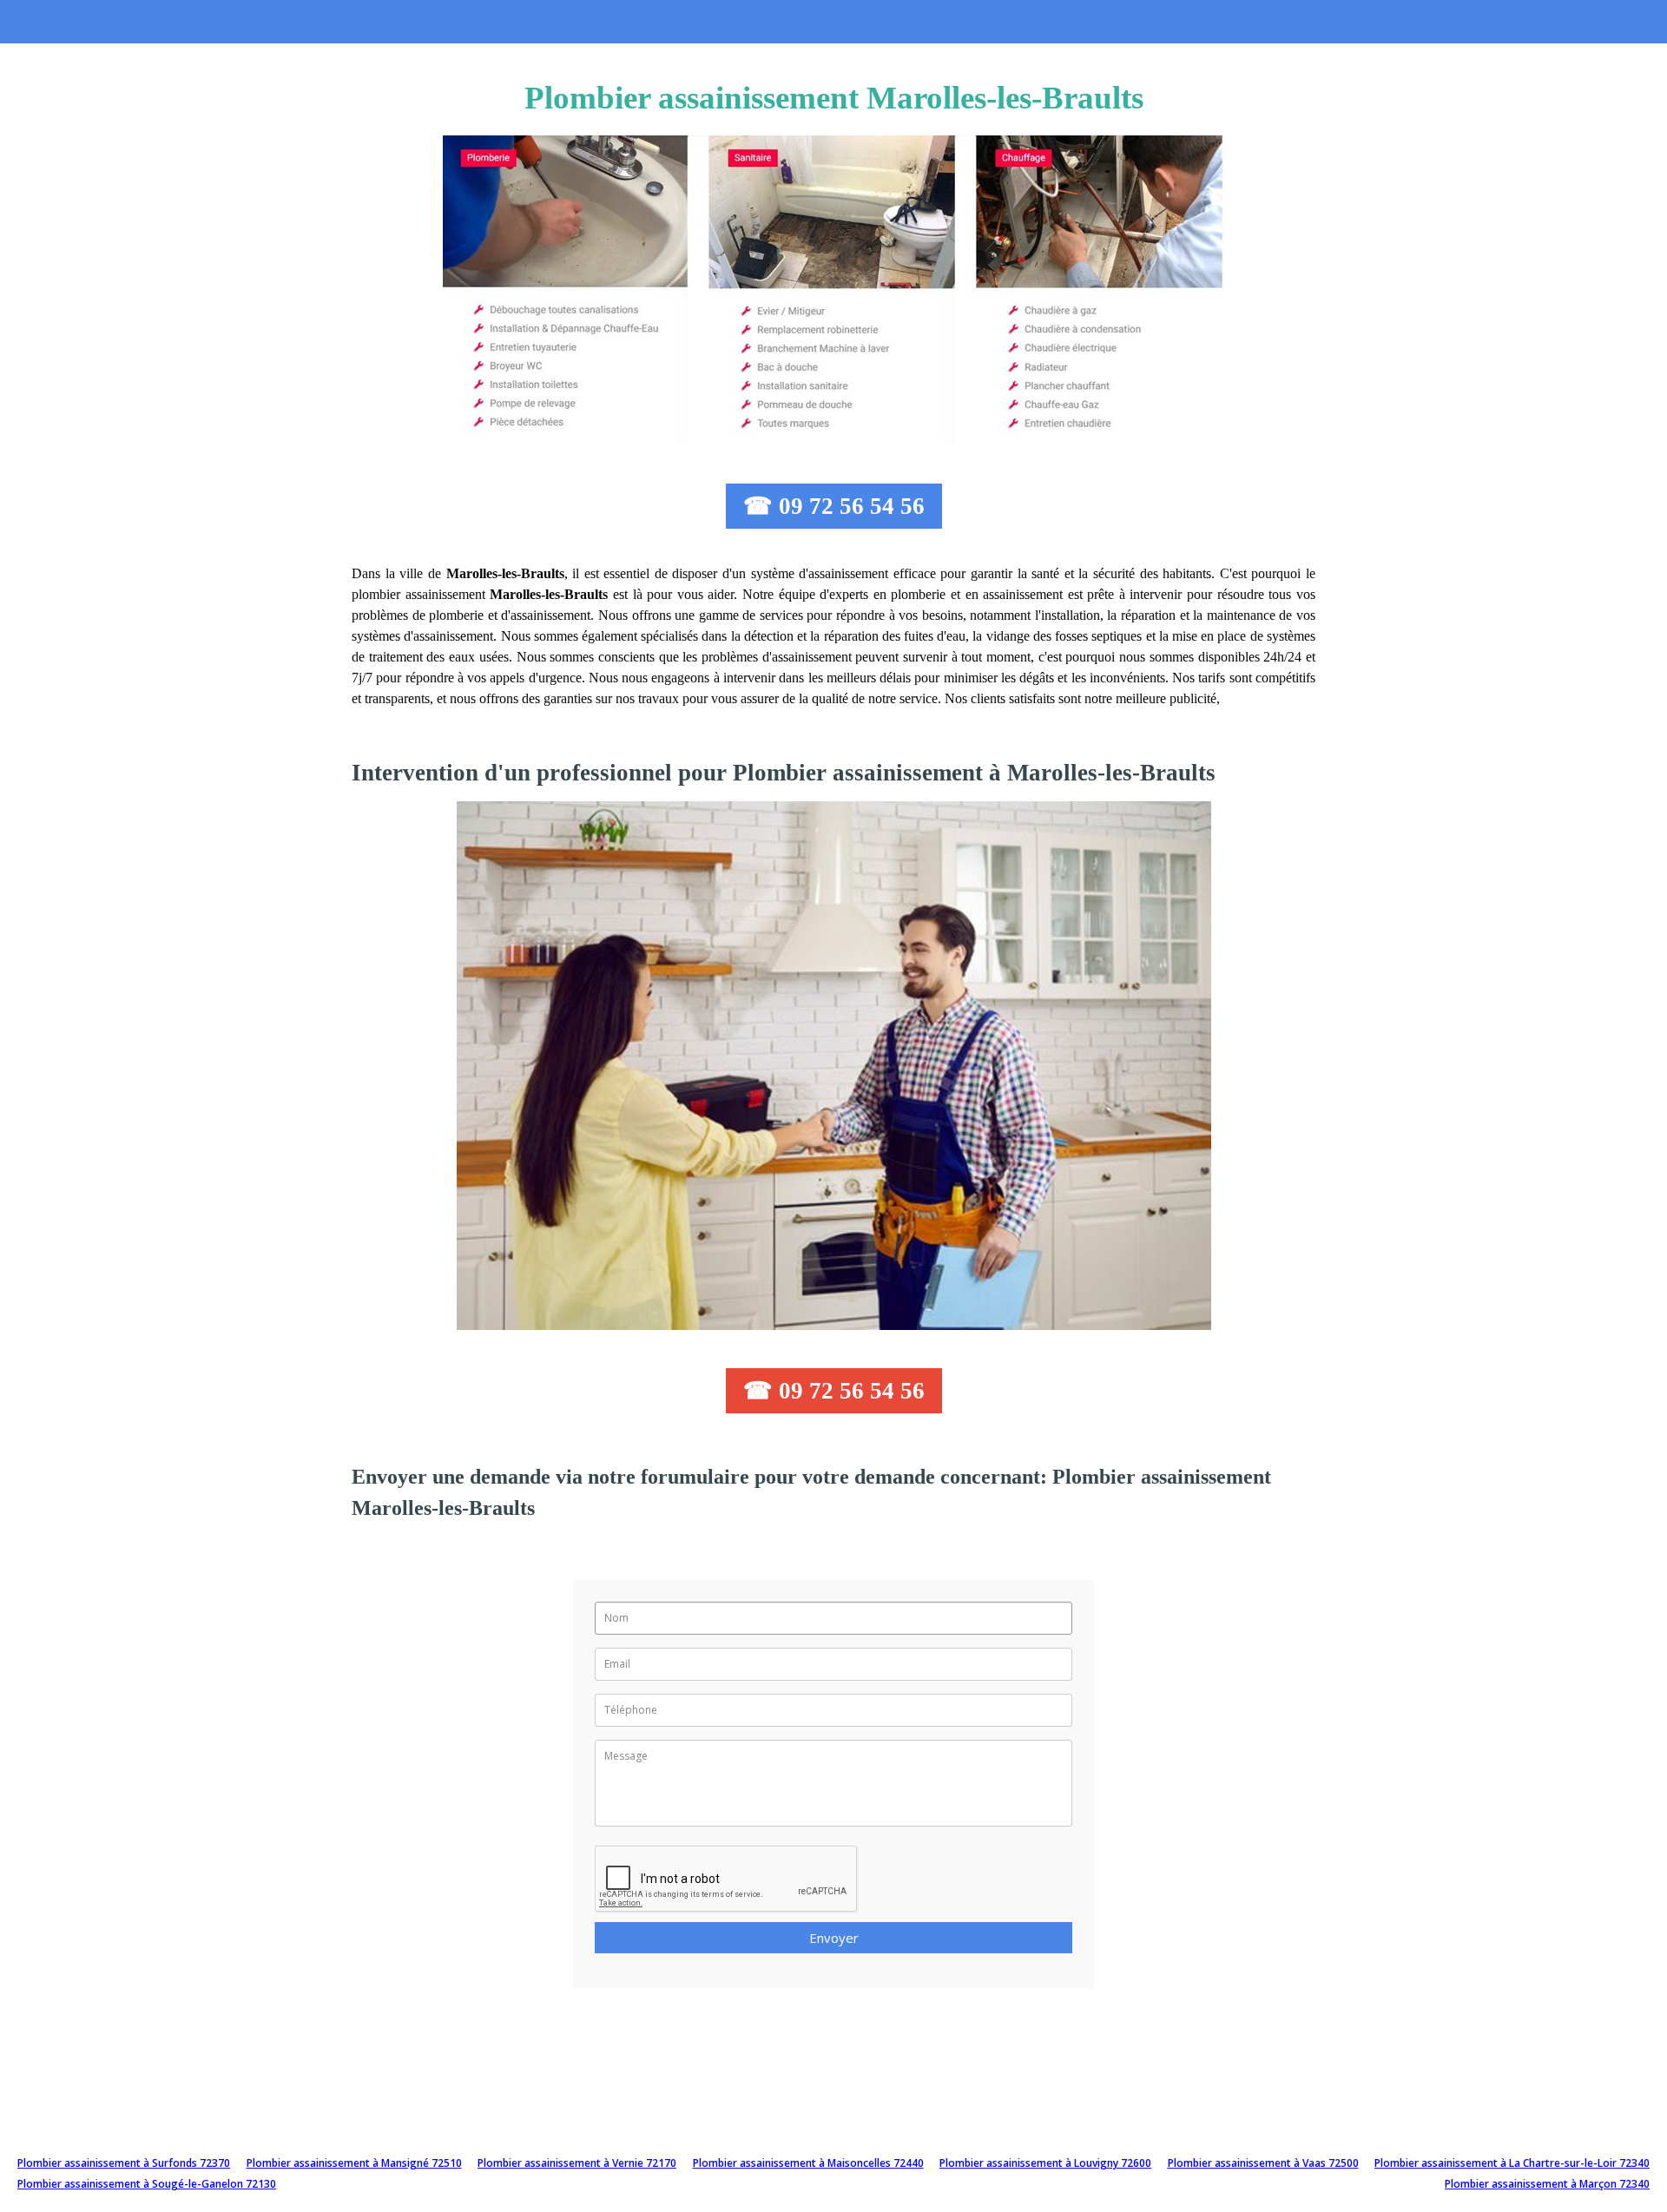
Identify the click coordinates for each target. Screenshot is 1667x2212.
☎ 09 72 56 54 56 (834, 506)
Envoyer (834, 1938)
